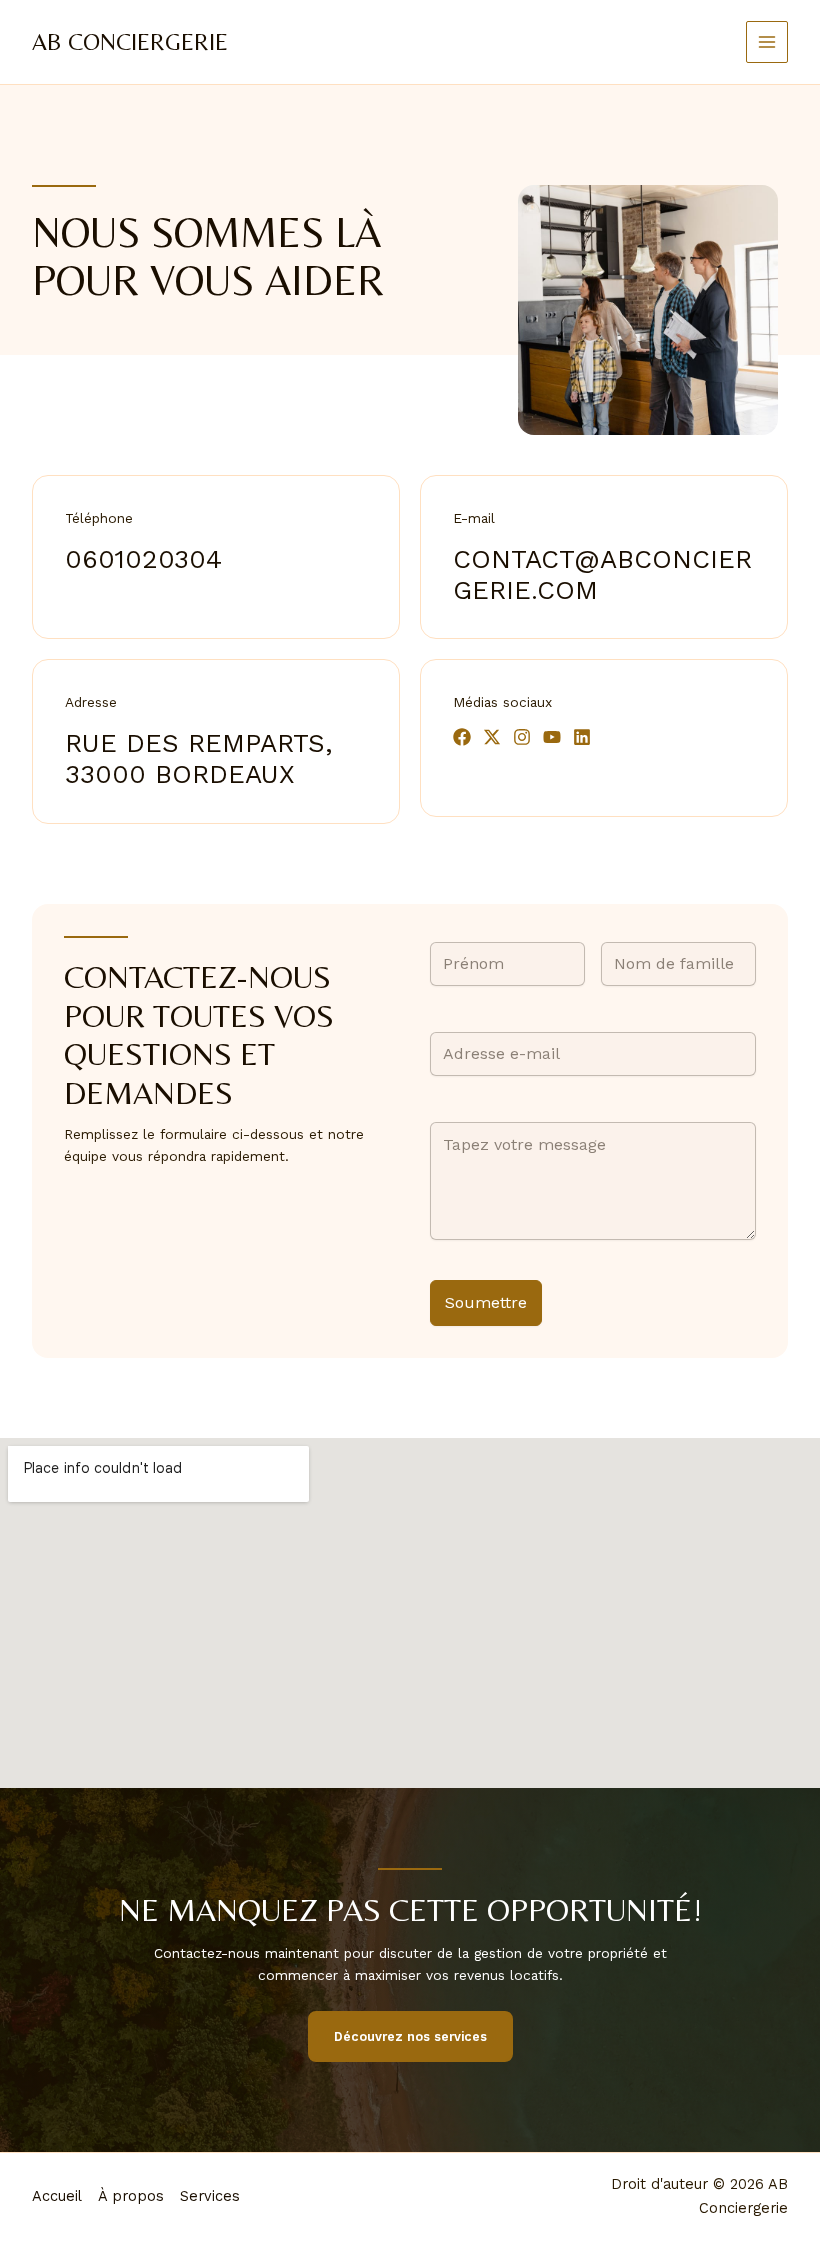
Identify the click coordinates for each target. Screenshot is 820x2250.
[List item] (462, 737)
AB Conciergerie (130, 41)
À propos (131, 2196)
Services (210, 2196)
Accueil (57, 2196)
